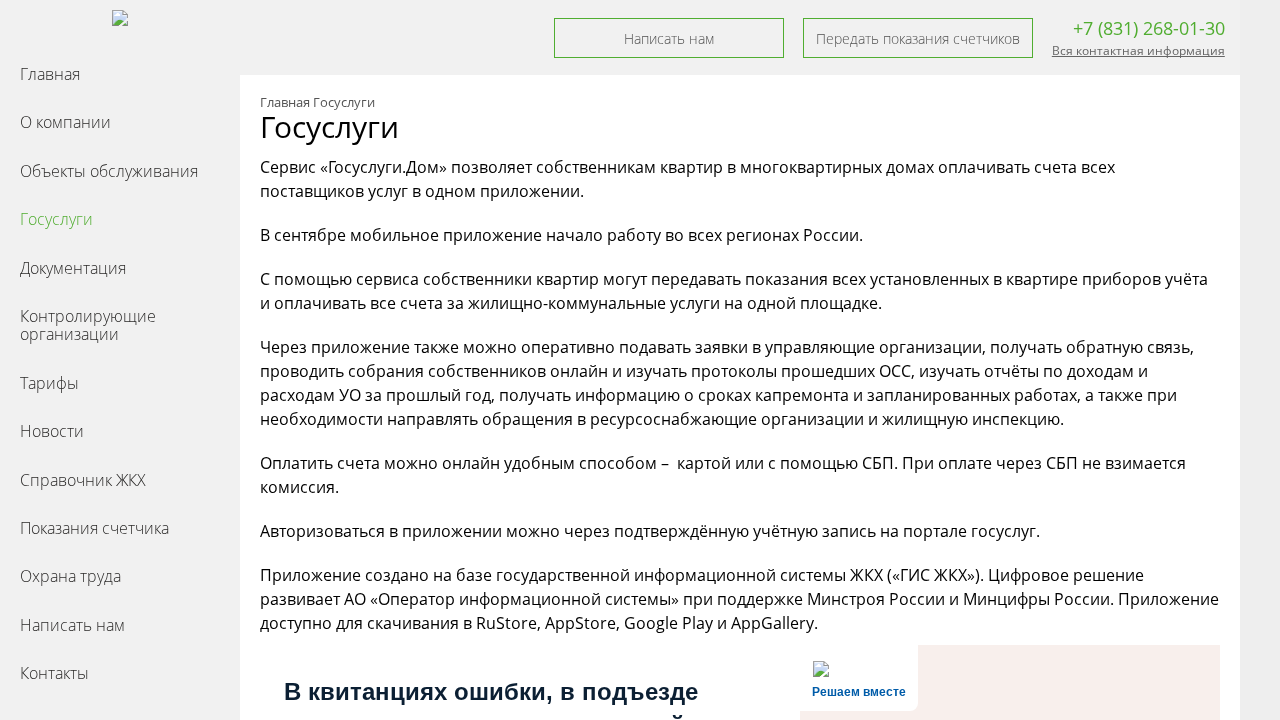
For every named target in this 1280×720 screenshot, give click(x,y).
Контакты (54, 673)
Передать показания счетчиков (918, 38)
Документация (73, 268)
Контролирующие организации (88, 325)
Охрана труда (70, 576)
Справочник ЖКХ (83, 480)
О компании (65, 122)
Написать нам (72, 625)
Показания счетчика (94, 528)
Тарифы (49, 383)
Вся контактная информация (1138, 50)
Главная (50, 74)
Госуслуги (56, 219)
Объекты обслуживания (109, 171)
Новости (52, 431)
